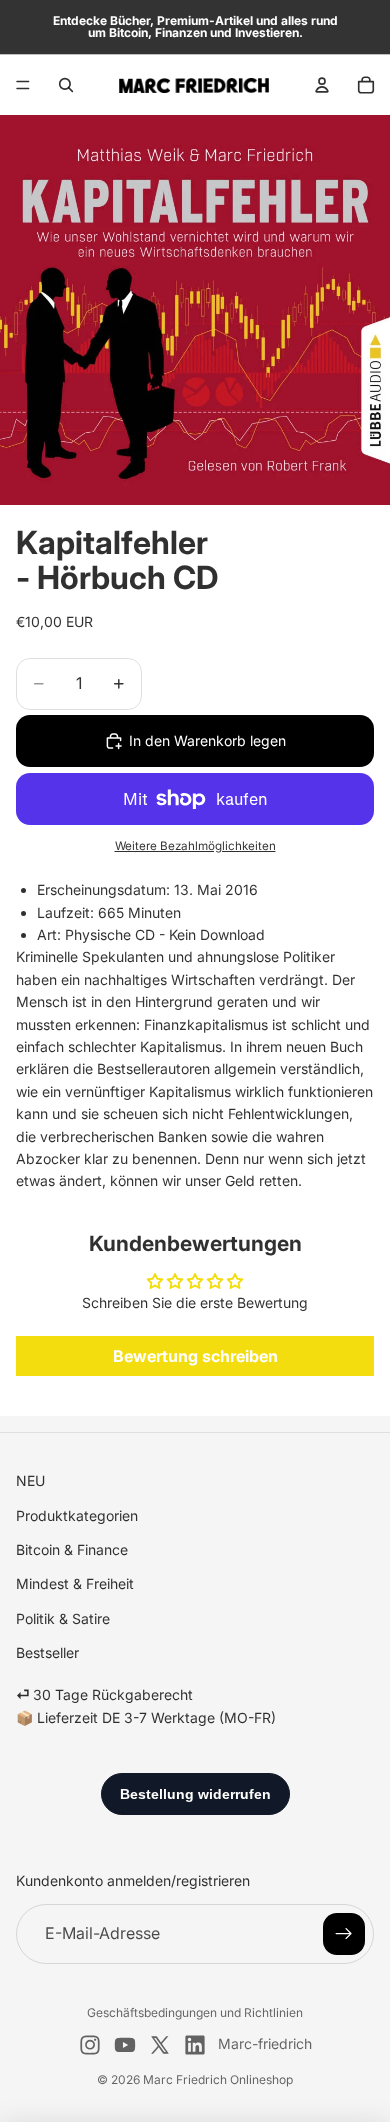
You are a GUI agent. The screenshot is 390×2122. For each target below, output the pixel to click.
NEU (30, 1480)
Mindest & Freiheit (75, 1583)
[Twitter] (160, 2045)
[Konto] (322, 85)
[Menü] (23, 85)
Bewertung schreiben (195, 1356)
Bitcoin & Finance (72, 1549)
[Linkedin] (195, 2045)
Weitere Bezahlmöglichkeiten (195, 846)
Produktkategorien (77, 1515)
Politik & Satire (63, 1618)
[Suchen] (66, 85)
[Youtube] (125, 2045)
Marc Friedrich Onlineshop (218, 2079)
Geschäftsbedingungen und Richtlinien (195, 2012)
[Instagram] (90, 2045)
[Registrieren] (344, 1934)
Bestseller (47, 1652)
